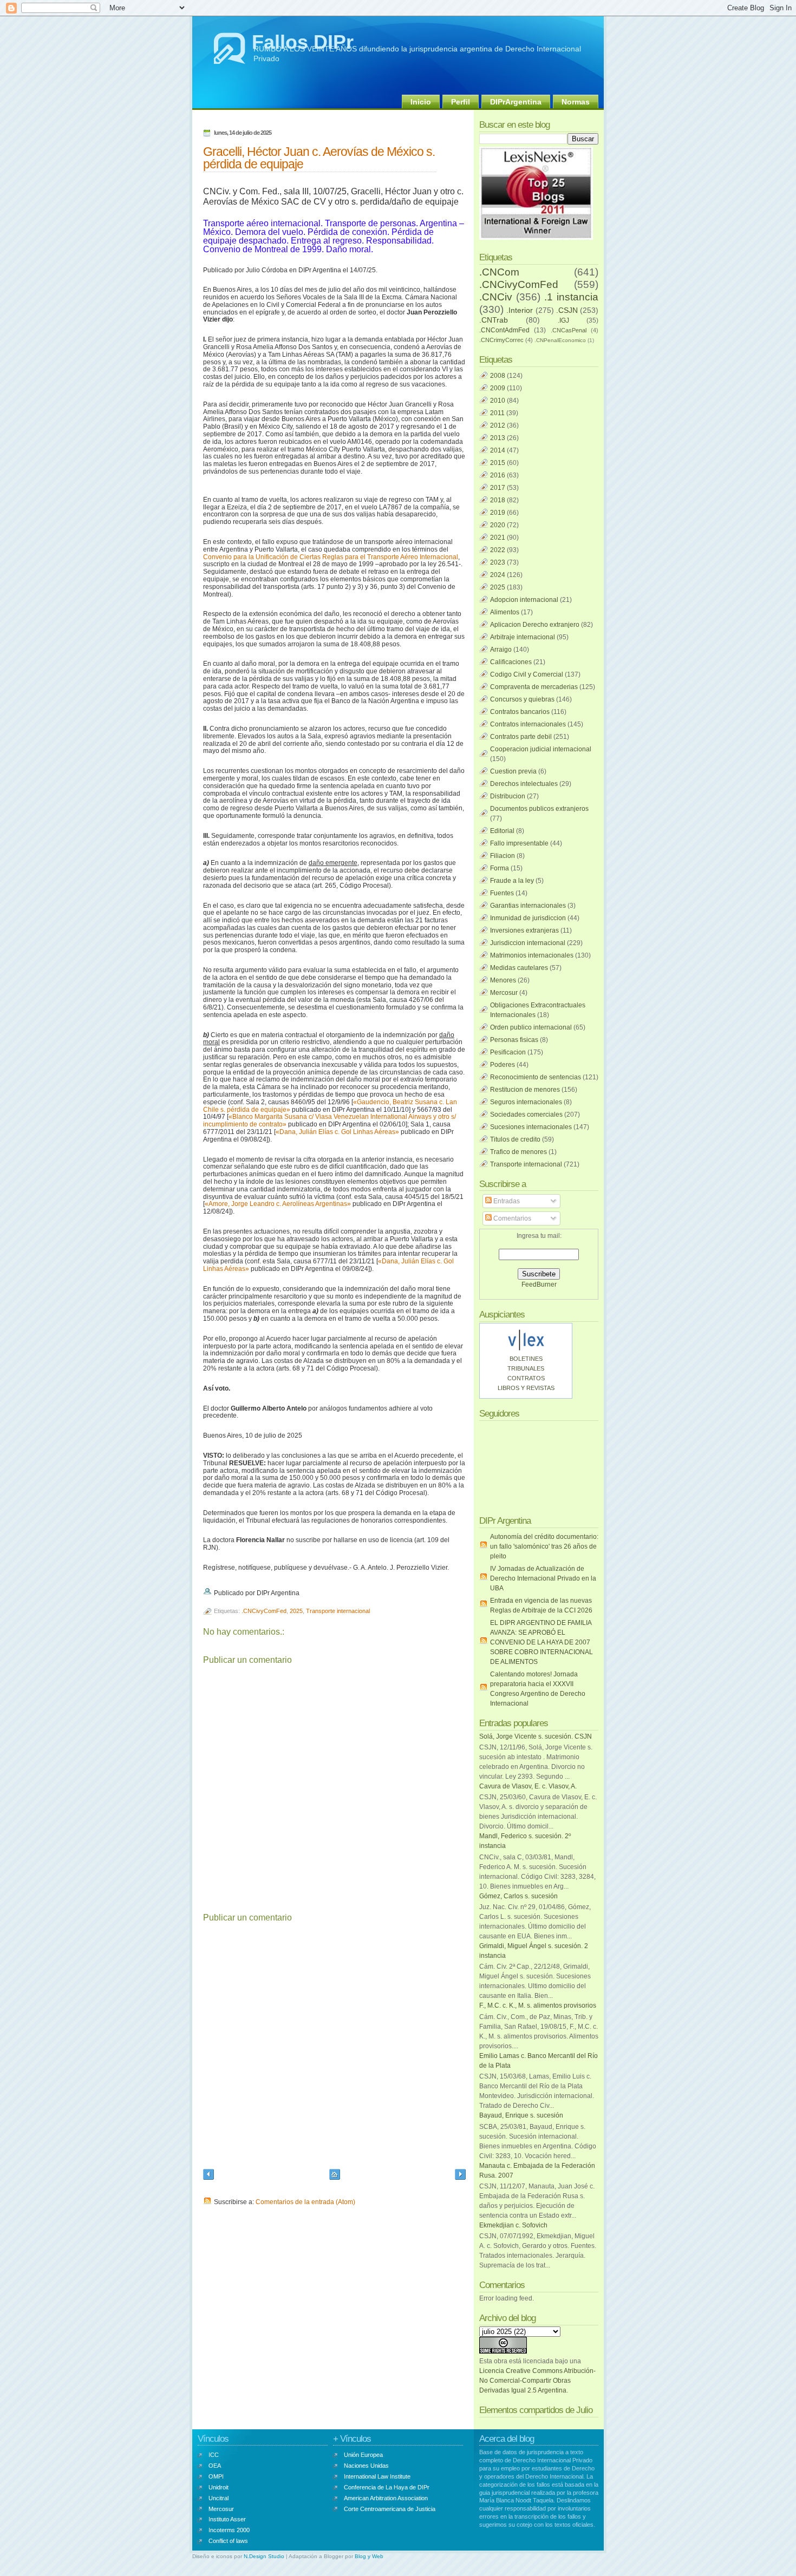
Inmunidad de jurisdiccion (528, 918)
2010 (498, 401)
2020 (498, 525)
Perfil (461, 102)
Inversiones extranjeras (524, 930)
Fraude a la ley (512, 881)
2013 (498, 438)
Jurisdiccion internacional (528, 943)
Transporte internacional (338, 1611)
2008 (498, 376)
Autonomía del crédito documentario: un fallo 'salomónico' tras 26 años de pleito (544, 1546)
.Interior (520, 310)
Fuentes (502, 893)
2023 (498, 562)
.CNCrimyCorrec (501, 340)
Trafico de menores (518, 1152)
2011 (497, 413)
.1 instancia (571, 297)
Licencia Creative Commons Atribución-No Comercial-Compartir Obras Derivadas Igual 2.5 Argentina (537, 2381)
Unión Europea (363, 2455)
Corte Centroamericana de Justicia (390, 2509)
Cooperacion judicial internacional (541, 749)
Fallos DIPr (303, 42)
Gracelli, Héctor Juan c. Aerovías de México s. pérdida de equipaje (319, 158)
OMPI (216, 2476)
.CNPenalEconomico (560, 340)
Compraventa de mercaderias (534, 687)
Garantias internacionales (528, 906)
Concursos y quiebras (522, 699)
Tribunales (526, 1368)
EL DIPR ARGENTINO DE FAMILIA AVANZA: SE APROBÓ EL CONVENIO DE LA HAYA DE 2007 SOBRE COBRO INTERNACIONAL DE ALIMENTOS (541, 1642)
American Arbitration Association (386, 2498)
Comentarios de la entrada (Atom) (305, 2202)
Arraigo (501, 650)
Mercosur (504, 993)
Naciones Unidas (366, 2466)
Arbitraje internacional (523, 637)
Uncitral (218, 2498)
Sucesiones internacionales (531, 1127)
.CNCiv (496, 297)
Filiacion (503, 856)
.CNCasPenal (569, 330)
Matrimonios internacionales (532, 955)
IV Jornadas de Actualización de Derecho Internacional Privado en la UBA (543, 1578)
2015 (498, 463)
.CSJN (567, 310)
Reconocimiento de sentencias (536, 1077)
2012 (498, 425)
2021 (498, 538)
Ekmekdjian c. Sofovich (513, 2225)
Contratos (526, 1378)
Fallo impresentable (519, 843)
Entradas (506, 1201)
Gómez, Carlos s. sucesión (518, 1896)
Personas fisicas (514, 1040)
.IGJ (563, 320)
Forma (500, 868)
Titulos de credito (515, 1139)
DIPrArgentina (516, 102)
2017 (498, 488)
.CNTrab (494, 320)
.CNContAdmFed (504, 330)
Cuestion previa (513, 771)
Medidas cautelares (519, 968)
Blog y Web (369, 2556)
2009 (498, 388)
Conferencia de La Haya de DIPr (387, 2487)
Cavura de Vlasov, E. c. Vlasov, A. (528, 1786)
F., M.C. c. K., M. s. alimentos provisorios (538, 2005)
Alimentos (505, 612)
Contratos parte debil (521, 737)
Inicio (421, 102)
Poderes (503, 1065)
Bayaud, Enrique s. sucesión (521, 2115)
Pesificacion (508, 1052)
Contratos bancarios (520, 712)
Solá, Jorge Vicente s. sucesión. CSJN (536, 1736)
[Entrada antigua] (460, 2176)
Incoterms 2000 (229, 2530)
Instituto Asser (227, 2519)
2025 (296, 1611)
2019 (498, 513)
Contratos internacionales (528, 724)
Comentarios (511, 1218)
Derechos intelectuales (524, 784)
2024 (498, 575)
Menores (503, 980)
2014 (498, 450)
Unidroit (218, 2487)
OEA (215, 2466)
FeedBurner (539, 1284)
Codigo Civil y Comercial (527, 674)
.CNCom (499, 272)
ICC (214, 2455)
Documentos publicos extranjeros (539, 809)
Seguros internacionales (526, 1102)
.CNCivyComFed (264, 1611)
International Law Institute (377, 2476)
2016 (498, 475)
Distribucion (508, 796)
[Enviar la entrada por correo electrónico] (302, 1593)
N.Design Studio (264, 2556)
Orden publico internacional (531, 1027)
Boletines (526, 1359)
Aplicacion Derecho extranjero (535, 625)
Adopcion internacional (524, 600)
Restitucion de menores (525, 1090)
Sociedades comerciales (526, 1115)
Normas (576, 102)
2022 (498, 550)
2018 (498, 500)
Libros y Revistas (526, 1388)
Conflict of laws (228, 2541)
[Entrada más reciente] (208, 2176)
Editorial (502, 831)
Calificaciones (511, 662)
